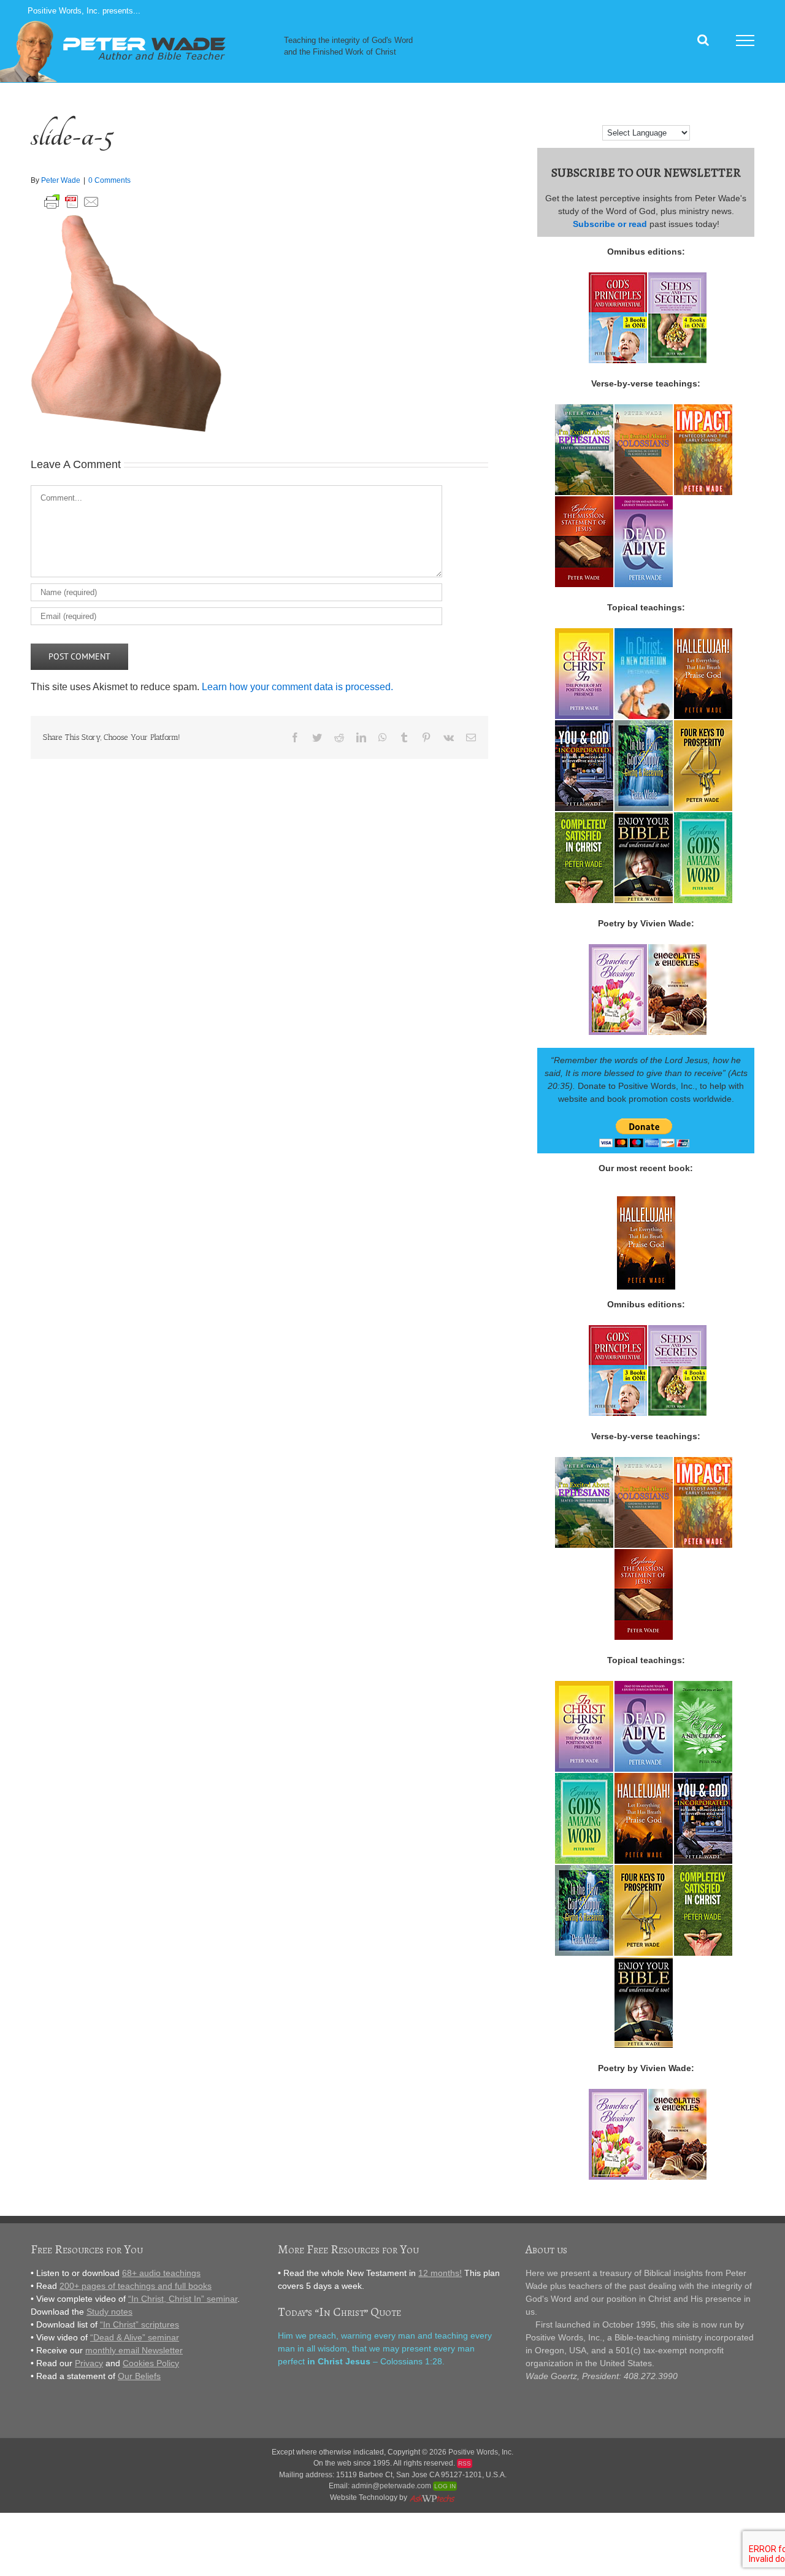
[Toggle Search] (703, 40)
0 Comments (109, 180)
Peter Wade (61, 180)
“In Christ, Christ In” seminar (183, 2299)
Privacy (89, 2363)
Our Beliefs (139, 2376)
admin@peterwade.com (391, 2486)
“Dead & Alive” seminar (135, 2337)
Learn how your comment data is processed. (297, 687)
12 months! (440, 2273)
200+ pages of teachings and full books (136, 2286)
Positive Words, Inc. (481, 2452)
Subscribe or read (610, 224)
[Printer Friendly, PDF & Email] (72, 200)
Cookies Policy (151, 2363)
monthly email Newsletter (134, 2350)
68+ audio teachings (161, 2273)
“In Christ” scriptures (140, 2324)
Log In (445, 2486)
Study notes (109, 2312)
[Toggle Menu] (745, 40)
